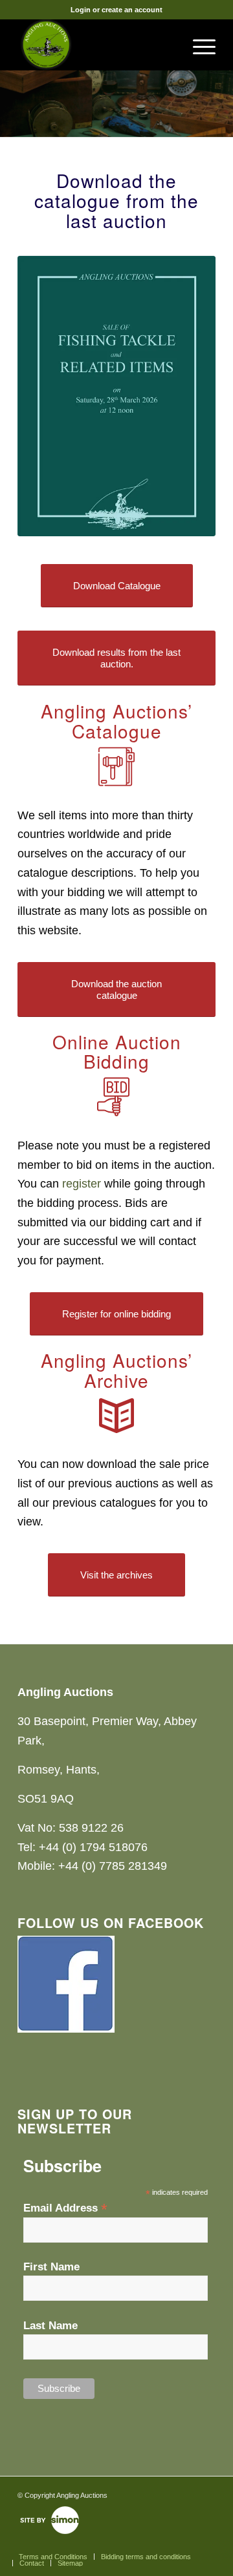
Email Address (65, 2208)
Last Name (50, 2326)
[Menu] (198, 45)
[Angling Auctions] (97, 45)
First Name (51, 2267)
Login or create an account (116, 10)
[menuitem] (198, 45)
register (82, 1184)
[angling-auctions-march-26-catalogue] (116, 396)
